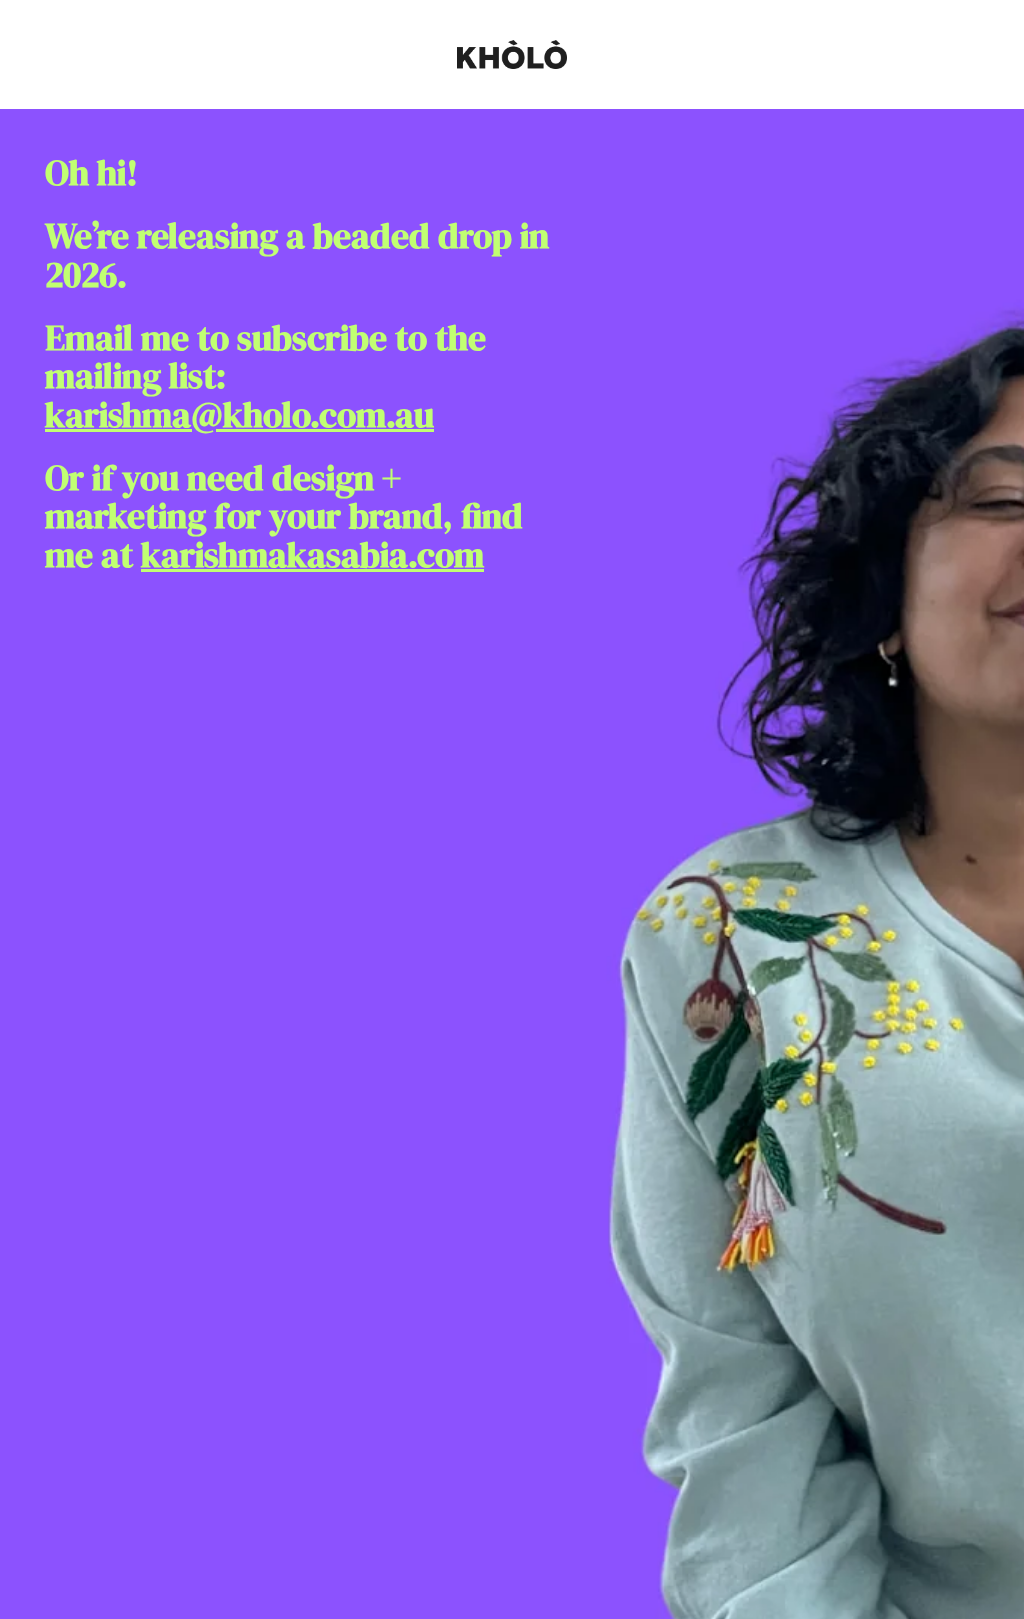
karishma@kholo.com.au (239, 415)
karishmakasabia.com (312, 555)
